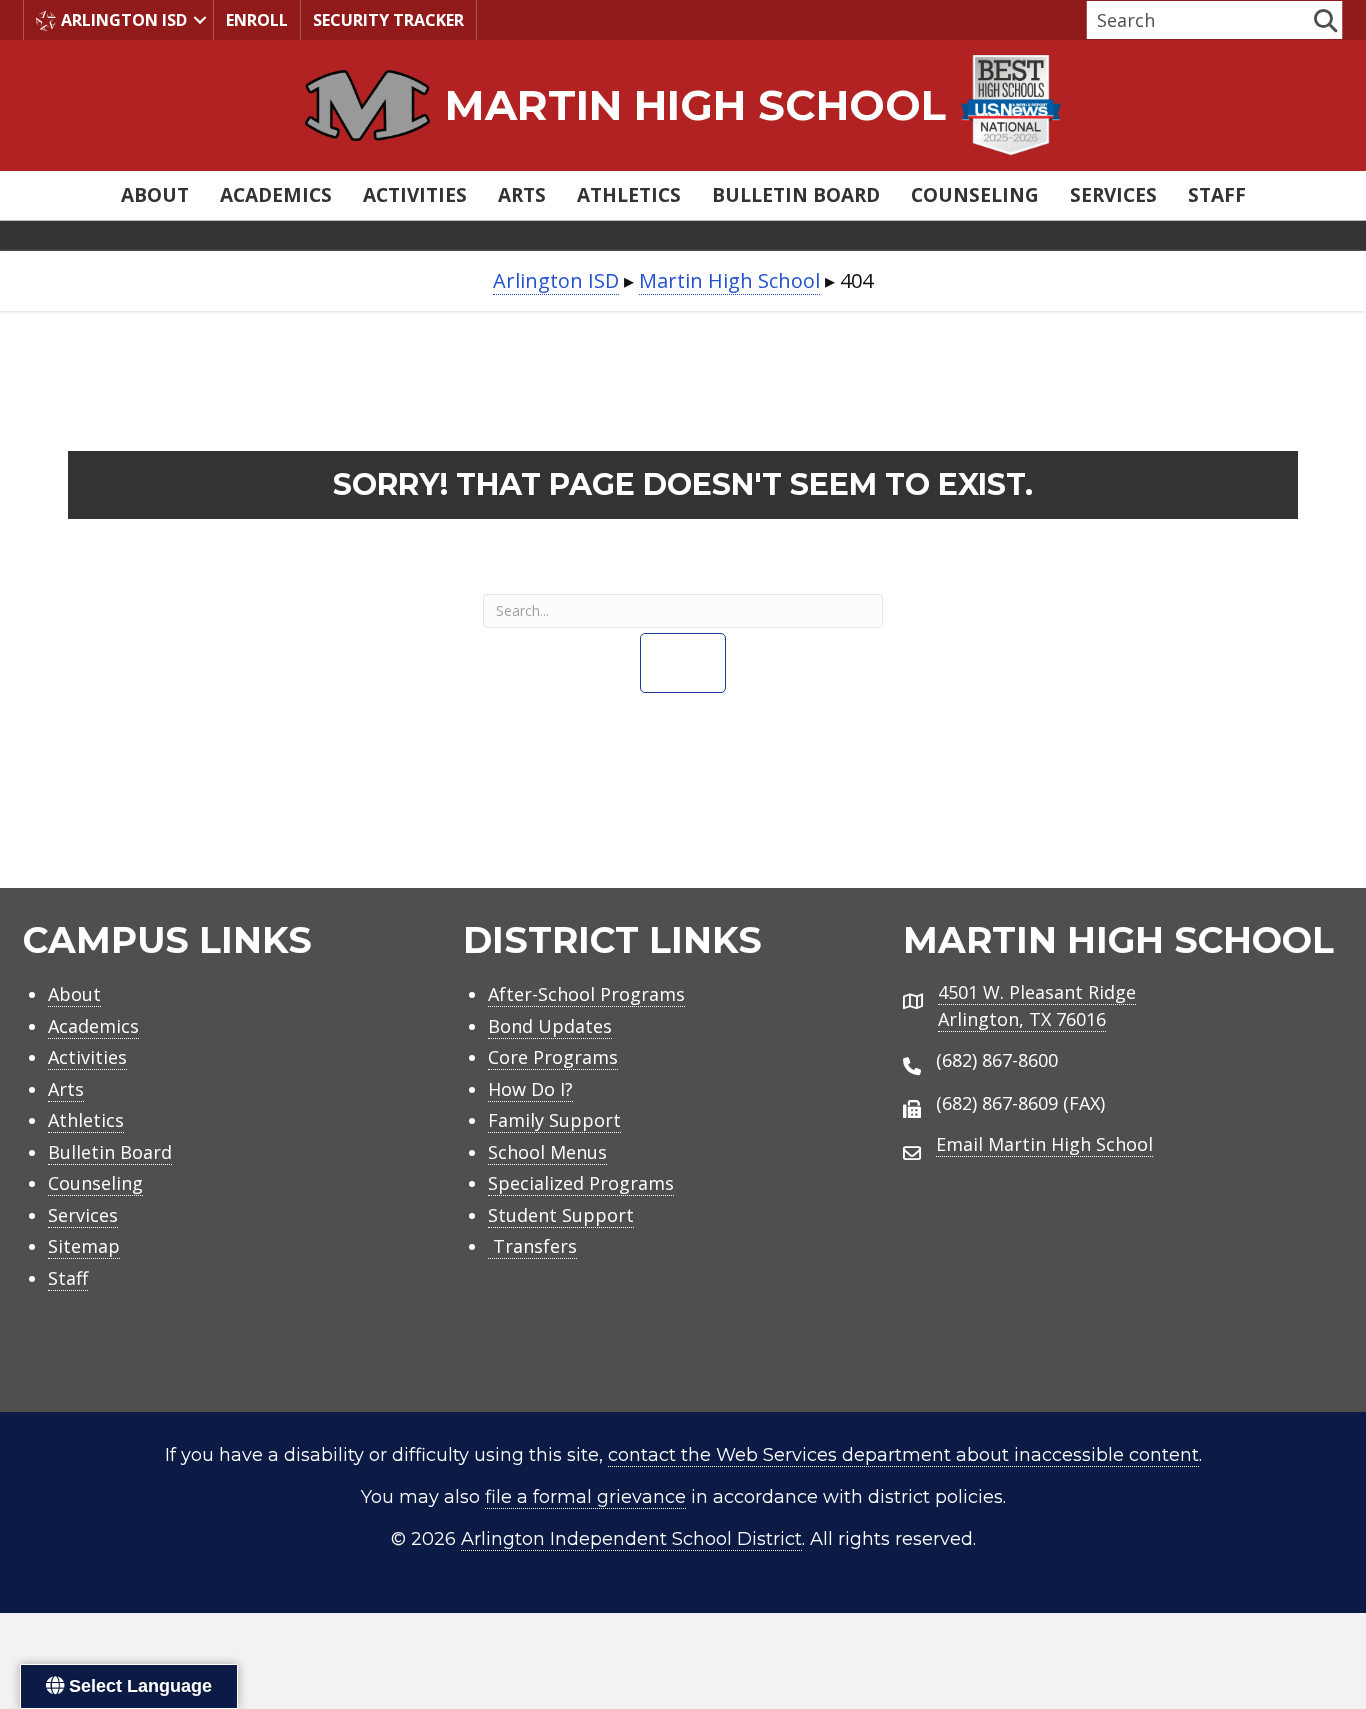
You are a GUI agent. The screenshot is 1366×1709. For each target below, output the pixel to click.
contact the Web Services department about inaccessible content (903, 1455)
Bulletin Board (796, 195)
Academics (276, 195)
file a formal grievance (585, 1497)
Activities (415, 195)
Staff (1217, 195)
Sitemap (84, 1246)
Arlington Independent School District (631, 1539)
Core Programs (553, 1057)
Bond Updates (550, 1026)
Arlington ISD (124, 20)
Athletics (629, 195)
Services (1113, 195)
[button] (200, 20)
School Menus (547, 1152)
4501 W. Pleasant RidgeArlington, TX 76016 (1037, 1005)
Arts (522, 195)
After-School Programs (586, 994)
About (155, 195)
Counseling (975, 195)
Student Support (561, 1215)
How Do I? (530, 1089)
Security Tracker (388, 20)
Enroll (257, 20)
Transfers (532, 1246)
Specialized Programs (581, 1183)
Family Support (554, 1120)
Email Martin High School (1044, 1144)
